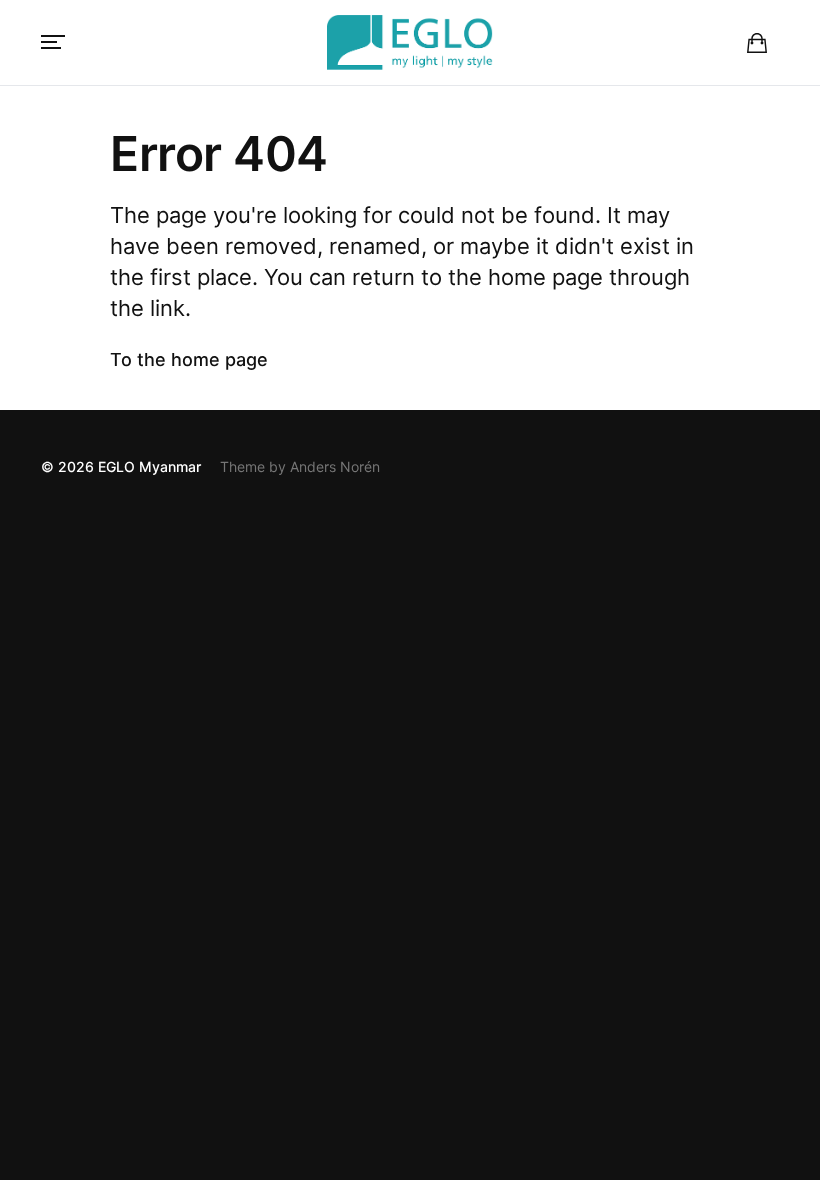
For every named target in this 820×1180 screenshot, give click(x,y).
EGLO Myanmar (149, 466)
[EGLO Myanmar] (410, 42)
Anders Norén (335, 466)
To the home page (189, 359)
